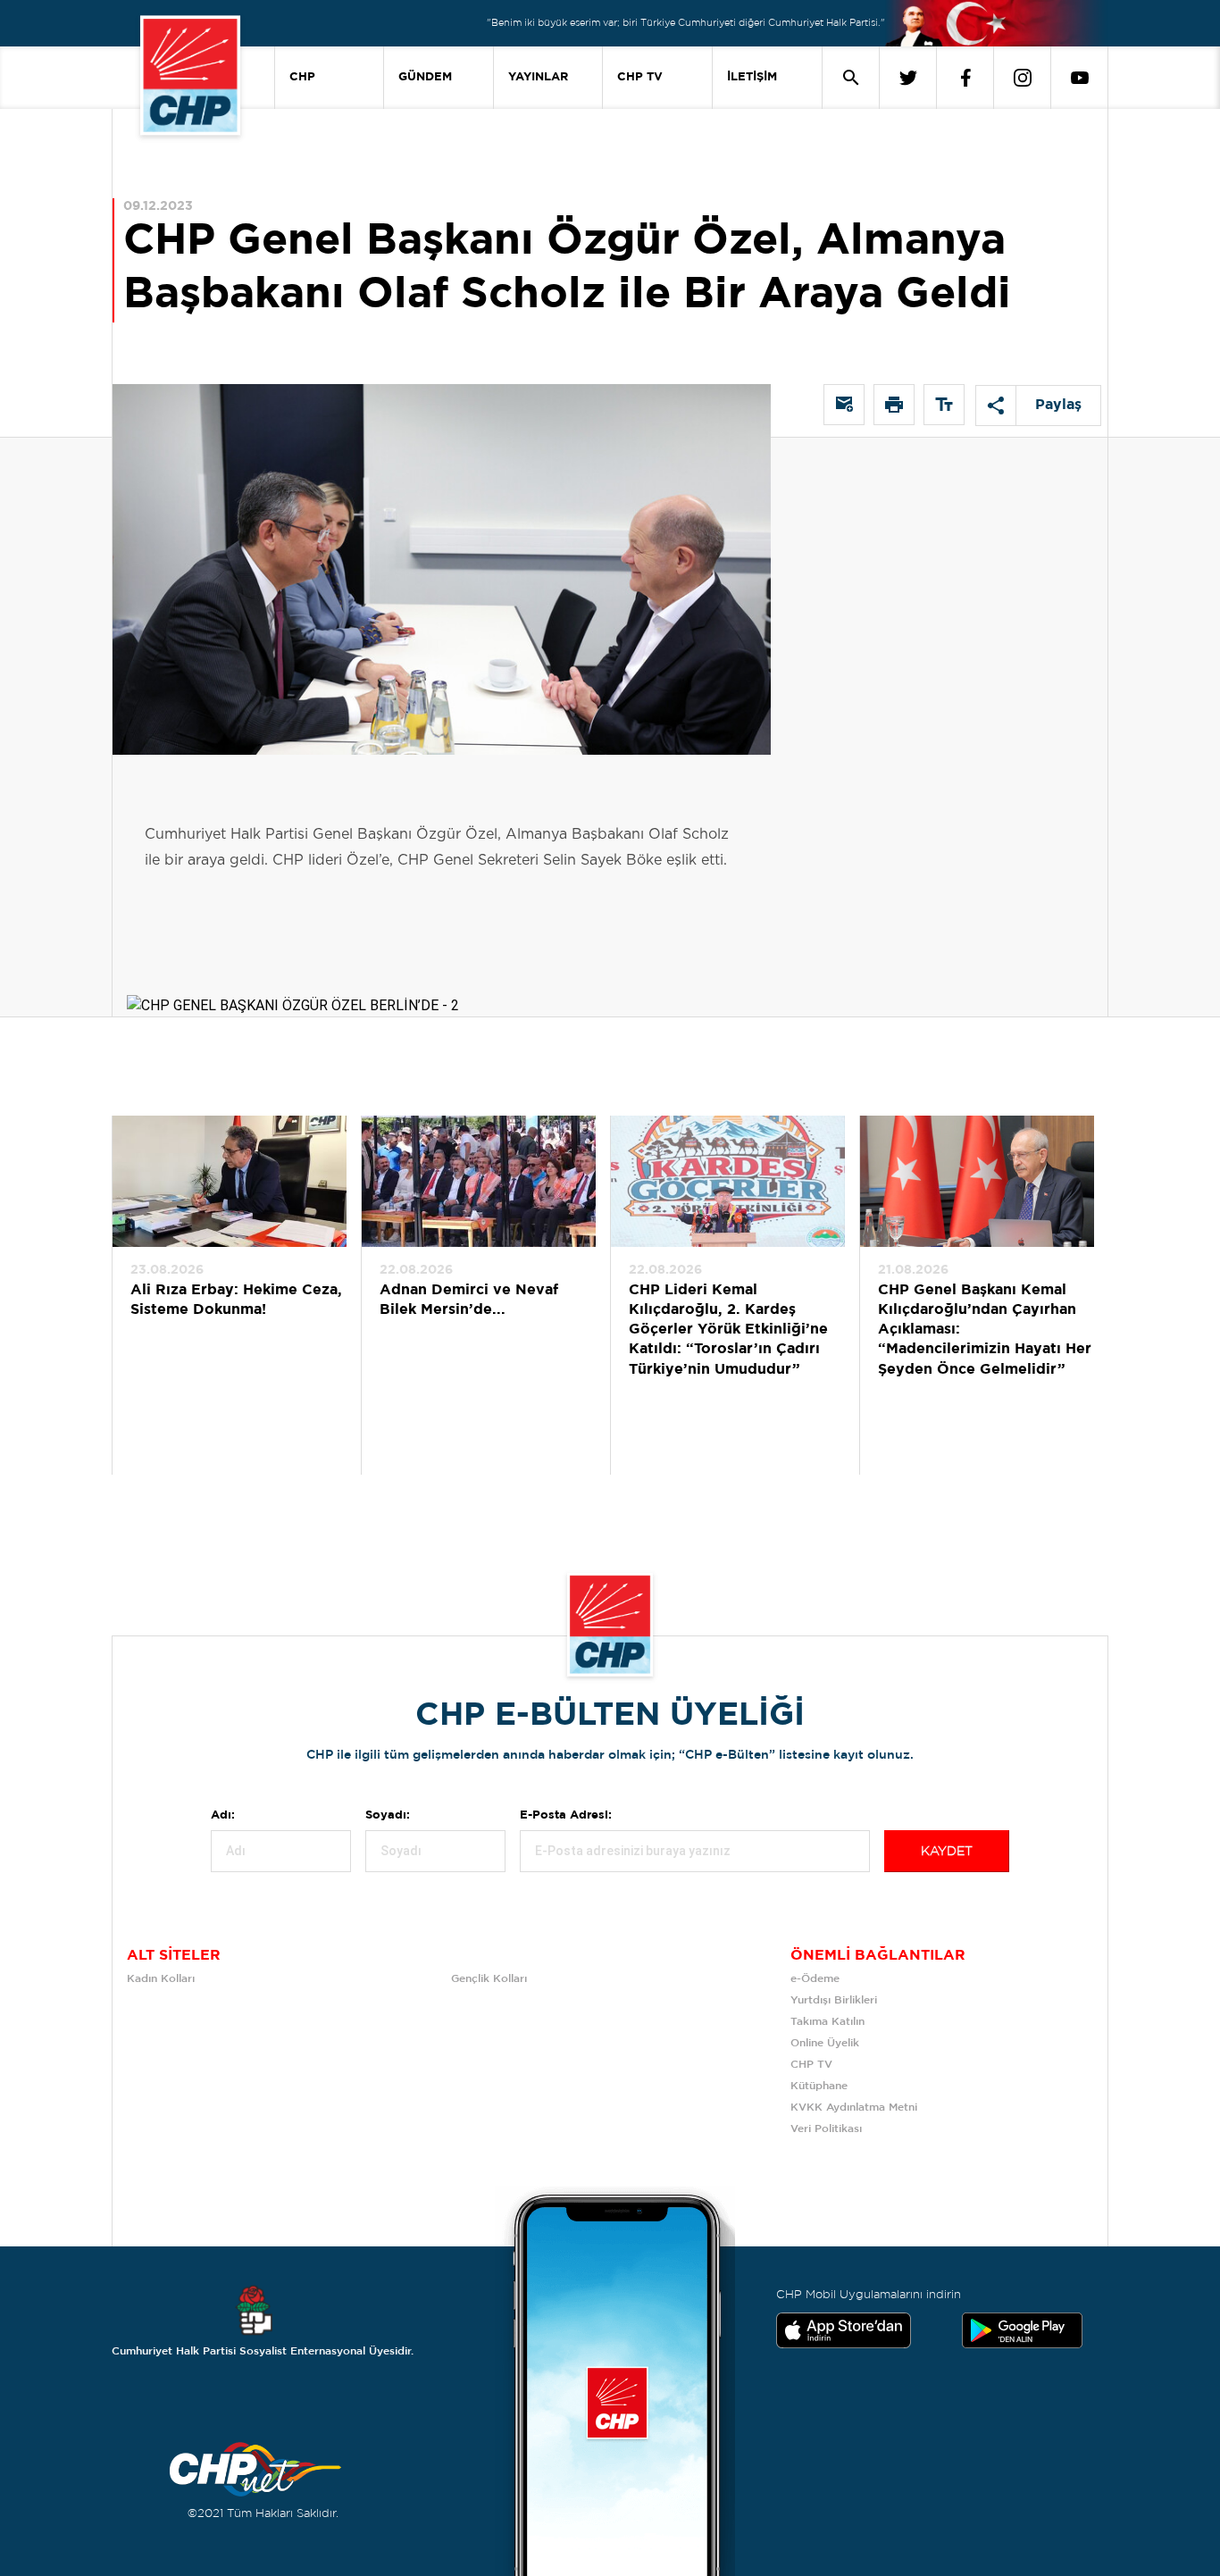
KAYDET (947, 1852)
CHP (302, 77)
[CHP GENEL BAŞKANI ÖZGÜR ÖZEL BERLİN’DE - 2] (293, 973)
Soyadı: (388, 1815)
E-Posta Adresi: (566, 1815)
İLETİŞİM (752, 77)
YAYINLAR (538, 77)
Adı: (223, 1815)
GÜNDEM (425, 77)
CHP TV (640, 77)
